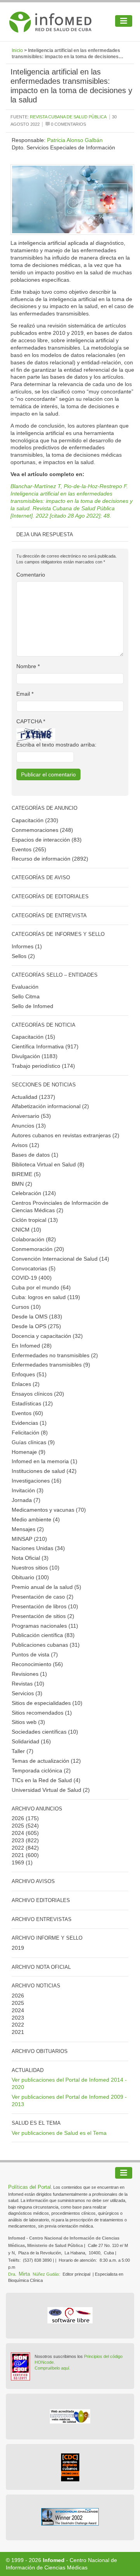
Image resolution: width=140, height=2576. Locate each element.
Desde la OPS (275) (36, 1326)
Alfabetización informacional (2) (50, 1106)
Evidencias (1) (29, 1423)
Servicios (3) (27, 1693)
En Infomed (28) (32, 1346)
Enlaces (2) (26, 1384)
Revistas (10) (28, 1684)
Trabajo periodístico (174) (43, 1066)
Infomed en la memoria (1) (45, 1461)
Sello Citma (26, 996)
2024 (18, 1833)
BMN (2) (22, 1184)
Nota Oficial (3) (30, 1558)
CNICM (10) (26, 1230)
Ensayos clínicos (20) (38, 1394)
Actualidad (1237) (33, 1097)
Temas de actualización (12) (46, 1761)
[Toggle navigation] (124, 21)
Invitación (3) (28, 1490)
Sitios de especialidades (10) (47, 1703)
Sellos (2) (23, 956)
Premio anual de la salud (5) (46, 1587)
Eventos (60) (27, 1413)
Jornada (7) (26, 1500)
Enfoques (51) (29, 1374)
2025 (18, 1826)
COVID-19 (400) (32, 1278)
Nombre (28, 666)
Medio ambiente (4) (36, 1519)
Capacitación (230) (35, 820)
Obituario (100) (30, 1577)
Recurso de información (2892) (50, 859)
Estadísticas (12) (32, 1403)
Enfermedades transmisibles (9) (51, 1365)
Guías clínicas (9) (33, 1442)
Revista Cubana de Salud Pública (68, 117)
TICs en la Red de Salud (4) (46, 1780)
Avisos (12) (25, 1145)
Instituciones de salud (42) (44, 1471)
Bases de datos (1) (35, 1155)
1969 (18, 1862)
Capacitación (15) (33, 1037)
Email (25, 694)
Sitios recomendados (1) (42, 1713)
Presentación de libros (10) (45, 1606)
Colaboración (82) (34, 1239)
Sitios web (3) (28, 1722)
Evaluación (25, 987)
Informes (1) (27, 946)
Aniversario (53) (31, 1116)
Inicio (17, 50)
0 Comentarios (68, 124)
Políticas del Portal (30, 2187)
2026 (18, 1818)
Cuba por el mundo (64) (41, 1287)
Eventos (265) (29, 849)
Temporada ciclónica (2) (41, 1770)
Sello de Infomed (32, 1006)
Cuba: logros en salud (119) (46, 1297)
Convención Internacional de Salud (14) (60, 1259)
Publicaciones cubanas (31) (46, 1645)
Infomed (54, 2560)
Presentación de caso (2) (43, 1597)
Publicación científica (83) (43, 1635)
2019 (18, 1948)
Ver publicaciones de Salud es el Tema (59, 2133)
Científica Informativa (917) (45, 1046)
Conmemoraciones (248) (42, 830)
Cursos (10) (26, 1307)
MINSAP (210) (29, 1539)
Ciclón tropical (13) (35, 1220)
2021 (18, 1855)
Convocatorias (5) (34, 1268)
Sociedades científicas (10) (45, 1732)
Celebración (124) (34, 1193)
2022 (18, 1848)
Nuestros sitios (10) (36, 1568)
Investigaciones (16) (37, 1481)
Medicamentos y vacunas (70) (49, 1510)
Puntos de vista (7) (35, 1654)
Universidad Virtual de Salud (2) (51, 1790)
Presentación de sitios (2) (43, 1616)
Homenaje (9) (29, 1452)
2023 (18, 1840)
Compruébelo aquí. (52, 2368)
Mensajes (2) (28, 1529)
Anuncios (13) (29, 1126)
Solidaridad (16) (31, 1741)
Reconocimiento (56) (37, 1664)
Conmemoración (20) (38, 1249)
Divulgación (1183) (35, 1056)
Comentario (31, 575)
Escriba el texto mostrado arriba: (56, 745)
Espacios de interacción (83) (47, 840)
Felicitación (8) (30, 1433)
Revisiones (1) (29, 1674)
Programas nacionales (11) (45, 1626)
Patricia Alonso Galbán (75, 140)
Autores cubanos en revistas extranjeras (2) (66, 1135)
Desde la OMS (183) (37, 1317)
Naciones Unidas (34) (38, 1548)
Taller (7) (23, 1751)
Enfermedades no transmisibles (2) (55, 1355)
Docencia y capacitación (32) (47, 1336)
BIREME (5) (26, 1174)
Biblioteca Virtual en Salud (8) (48, 1164)
